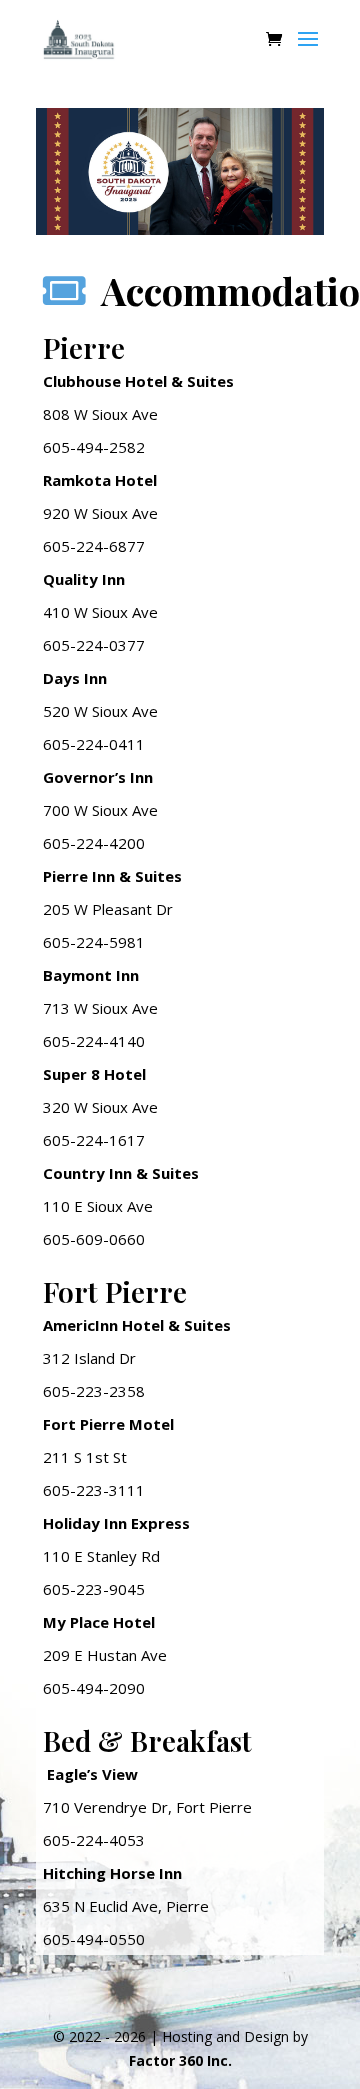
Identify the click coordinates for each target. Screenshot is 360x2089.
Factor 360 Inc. (180, 2060)
